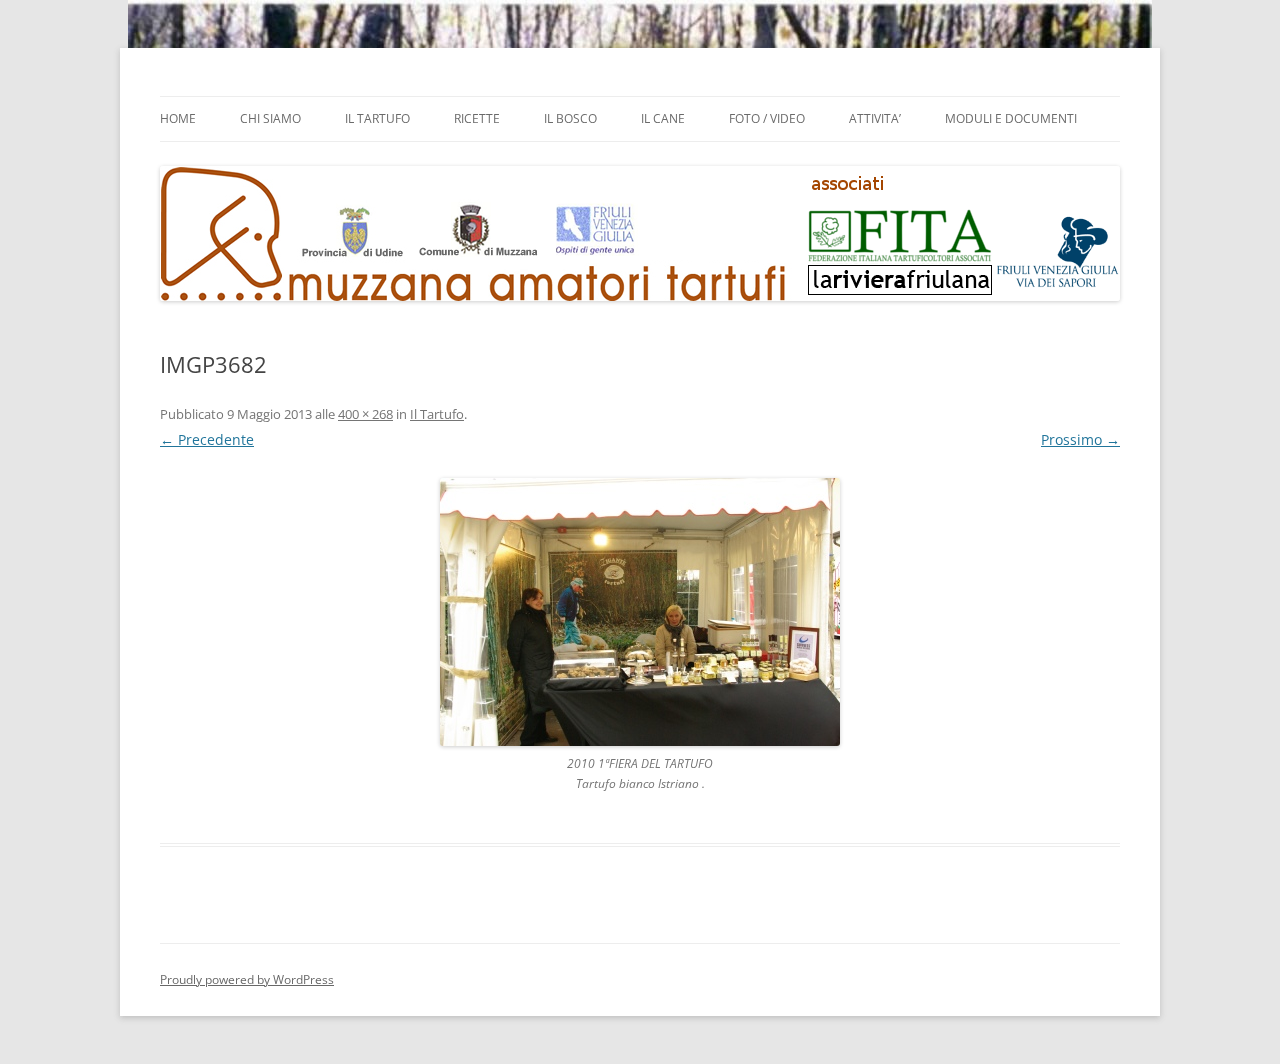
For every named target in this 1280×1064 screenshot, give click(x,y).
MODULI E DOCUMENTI (1011, 118)
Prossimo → (1080, 439)
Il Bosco (570, 118)
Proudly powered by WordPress (247, 979)
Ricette (477, 118)
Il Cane (663, 118)
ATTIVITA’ (875, 118)
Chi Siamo (270, 118)
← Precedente (207, 439)
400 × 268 (365, 414)
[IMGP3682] (640, 612)
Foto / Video (767, 118)
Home (178, 118)
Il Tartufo (377, 118)
